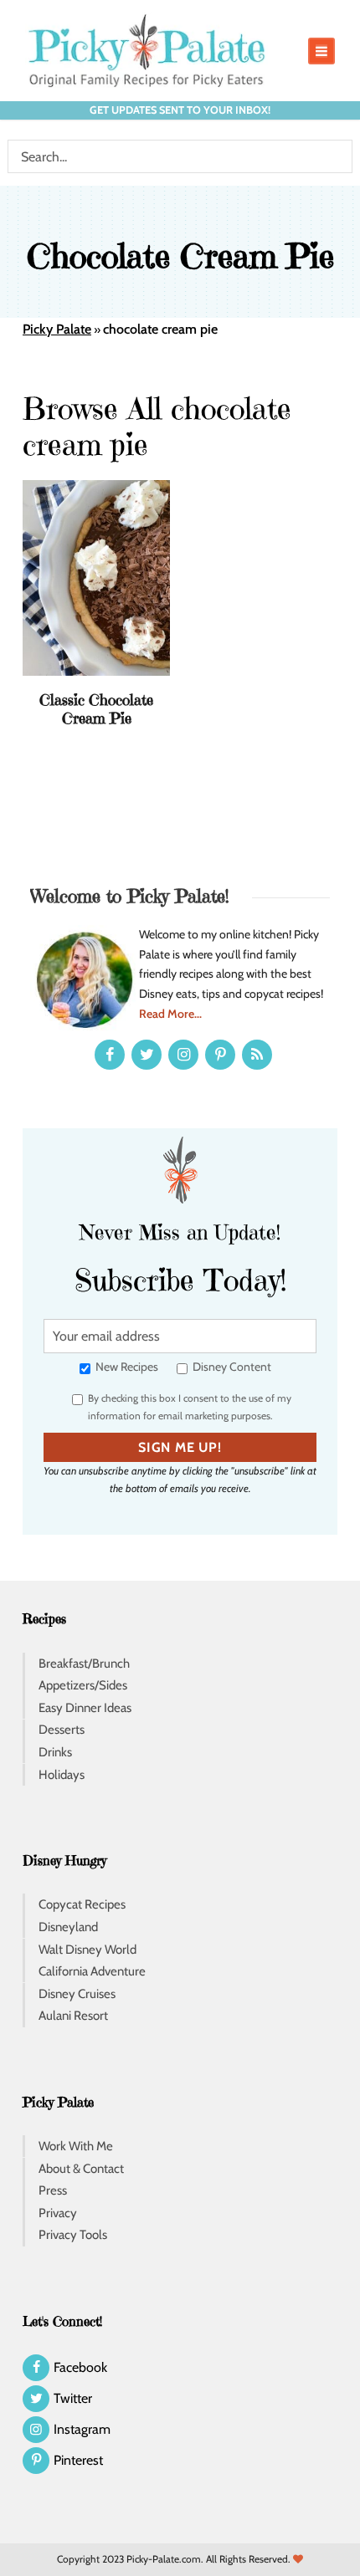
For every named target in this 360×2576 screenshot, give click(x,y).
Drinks (55, 1752)
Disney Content (231, 1367)
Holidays (62, 1775)
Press (53, 2190)
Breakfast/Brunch (84, 1664)
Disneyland (68, 1927)
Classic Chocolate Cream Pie (96, 709)
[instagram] (183, 1055)
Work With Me (76, 2146)
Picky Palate (57, 329)
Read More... (170, 1014)
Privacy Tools (73, 2235)
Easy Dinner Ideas (85, 1708)
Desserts (62, 1730)
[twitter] (147, 1055)
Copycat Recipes (82, 1904)
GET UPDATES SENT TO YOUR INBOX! (180, 110)
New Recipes (126, 1367)
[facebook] (110, 1055)
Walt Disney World (87, 1950)
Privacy (58, 2213)
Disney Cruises (77, 1994)
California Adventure (92, 1971)
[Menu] (321, 51)
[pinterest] (220, 1055)
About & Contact (81, 2169)
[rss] (257, 1055)
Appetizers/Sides (83, 1685)
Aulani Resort (73, 2016)
